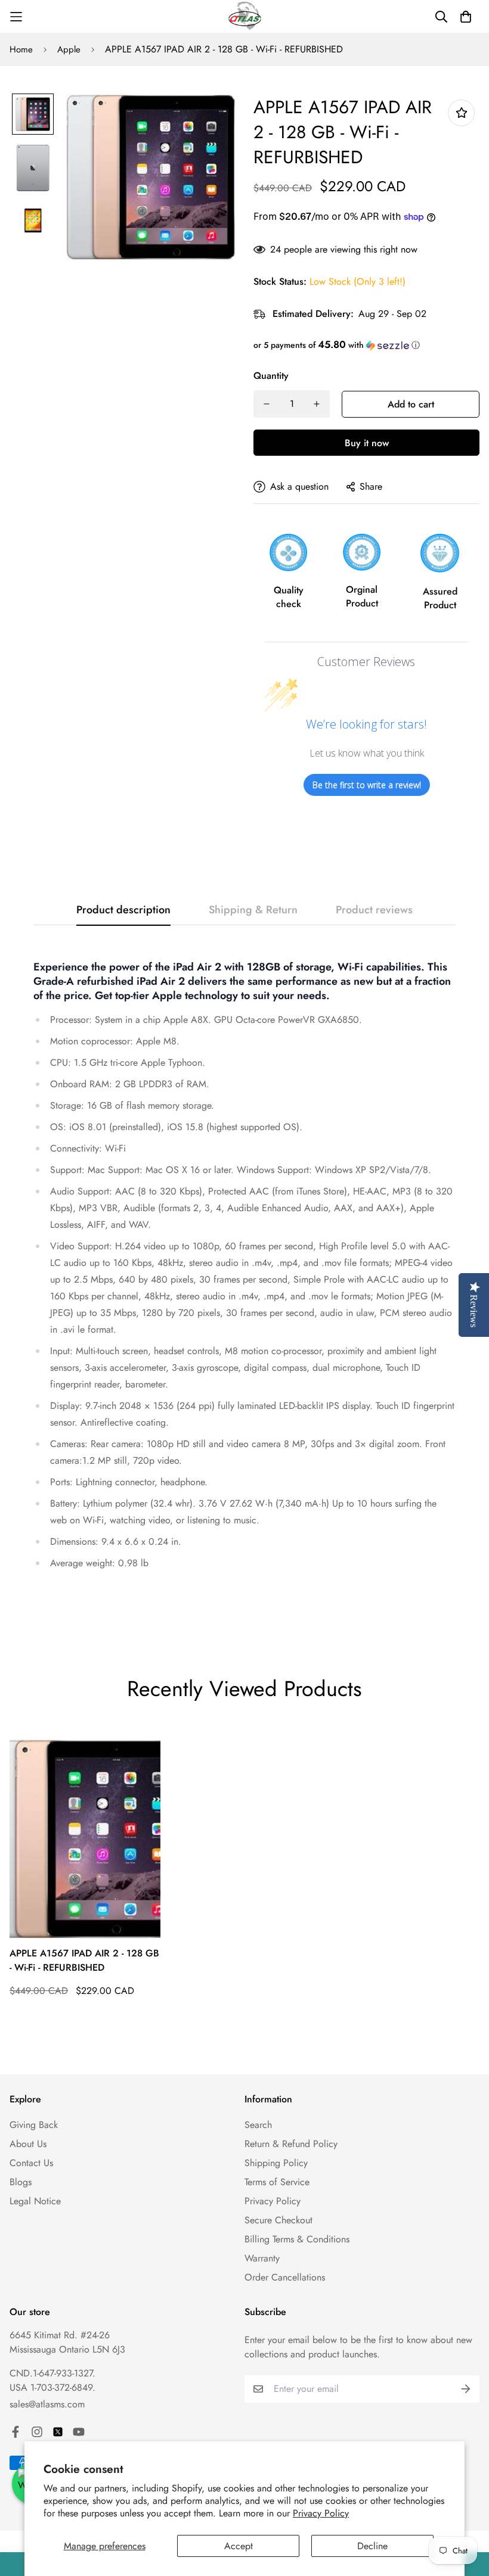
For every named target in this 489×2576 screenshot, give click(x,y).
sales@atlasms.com (47, 2404)
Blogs (21, 2182)
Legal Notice (35, 2201)
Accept (239, 2546)
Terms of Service (277, 2182)
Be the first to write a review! (367, 785)
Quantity (271, 376)
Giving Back (34, 2125)
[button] (366, 345)
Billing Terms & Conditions (297, 2239)
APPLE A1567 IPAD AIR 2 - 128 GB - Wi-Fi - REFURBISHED (84, 1960)
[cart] (466, 17)
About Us (28, 2144)
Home (21, 49)
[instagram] (37, 2432)
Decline (372, 2546)
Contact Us (31, 2163)
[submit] (466, 2389)
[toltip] (461, 113)
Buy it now (367, 443)
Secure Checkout (278, 2220)
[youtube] (79, 2432)
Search (258, 2125)
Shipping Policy (276, 2163)
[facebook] (16, 2432)
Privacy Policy (321, 2513)
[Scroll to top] (466, 2511)
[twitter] (58, 2432)
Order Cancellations (285, 2277)
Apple (69, 49)
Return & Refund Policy (291, 2144)
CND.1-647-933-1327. (52, 2373)
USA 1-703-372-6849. (52, 2387)
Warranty (262, 2258)
